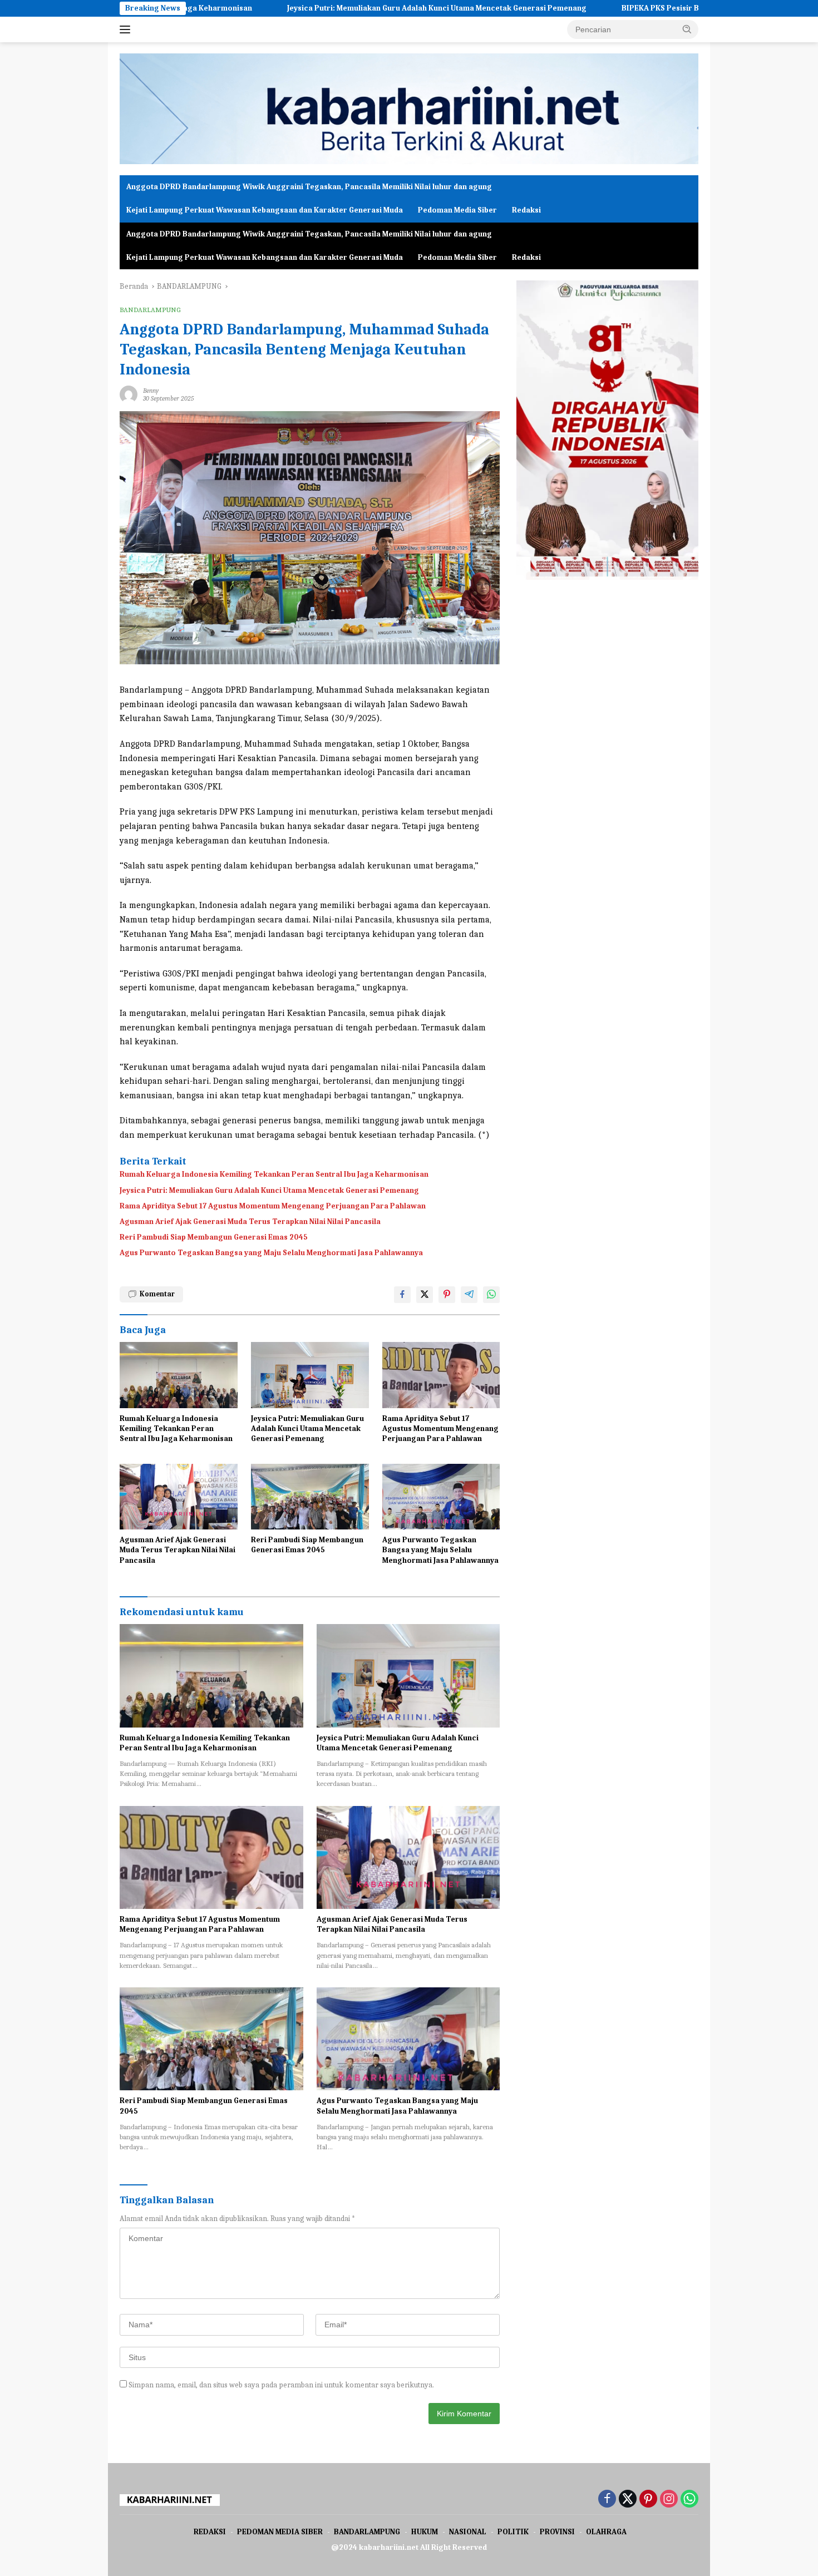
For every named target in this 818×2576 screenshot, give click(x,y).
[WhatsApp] (689, 2500)
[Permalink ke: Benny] (129, 394)
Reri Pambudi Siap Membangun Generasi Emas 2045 (214, 1237)
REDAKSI (210, 2532)
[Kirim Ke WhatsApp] (491, 1295)
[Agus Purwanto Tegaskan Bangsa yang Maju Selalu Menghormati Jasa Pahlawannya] (441, 1497)
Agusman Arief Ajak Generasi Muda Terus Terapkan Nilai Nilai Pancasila (250, 1222)
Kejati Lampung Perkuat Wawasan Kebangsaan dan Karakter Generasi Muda (265, 210)
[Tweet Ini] (425, 1295)
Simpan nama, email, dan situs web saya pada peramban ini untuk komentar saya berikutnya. (281, 2385)
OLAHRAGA (606, 2532)
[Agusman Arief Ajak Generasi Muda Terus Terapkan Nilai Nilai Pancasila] (179, 1497)
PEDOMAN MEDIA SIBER (280, 2532)
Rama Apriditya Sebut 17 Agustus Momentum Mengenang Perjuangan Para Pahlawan (273, 1206)
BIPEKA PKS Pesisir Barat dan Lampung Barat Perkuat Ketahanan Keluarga (649, 8)
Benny (151, 391)
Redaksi (526, 210)
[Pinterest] (648, 2500)
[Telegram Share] (469, 1295)
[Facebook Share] (402, 1295)
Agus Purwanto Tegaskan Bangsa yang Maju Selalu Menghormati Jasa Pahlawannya (271, 1253)
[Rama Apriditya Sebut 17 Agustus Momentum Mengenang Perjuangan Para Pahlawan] (441, 1375)
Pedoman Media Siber (457, 210)
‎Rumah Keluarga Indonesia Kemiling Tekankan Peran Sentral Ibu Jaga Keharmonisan (274, 1174)
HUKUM (425, 2532)
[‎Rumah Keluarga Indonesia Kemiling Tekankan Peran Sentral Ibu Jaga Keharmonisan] (179, 1375)
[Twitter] (628, 2500)
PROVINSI (557, 2532)
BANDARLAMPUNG (150, 310)
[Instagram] (669, 2500)
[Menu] (127, 29)
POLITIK (513, 2532)
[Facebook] (607, 2500)
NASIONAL (468, 2532)
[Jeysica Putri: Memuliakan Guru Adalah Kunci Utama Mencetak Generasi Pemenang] (310, 1375)
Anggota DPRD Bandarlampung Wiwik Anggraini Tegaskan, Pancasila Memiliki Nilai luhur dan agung (309, 187)
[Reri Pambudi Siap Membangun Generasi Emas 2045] (310, 1497)
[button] (687, 29)
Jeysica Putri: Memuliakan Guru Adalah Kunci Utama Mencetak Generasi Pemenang (328, 8)
